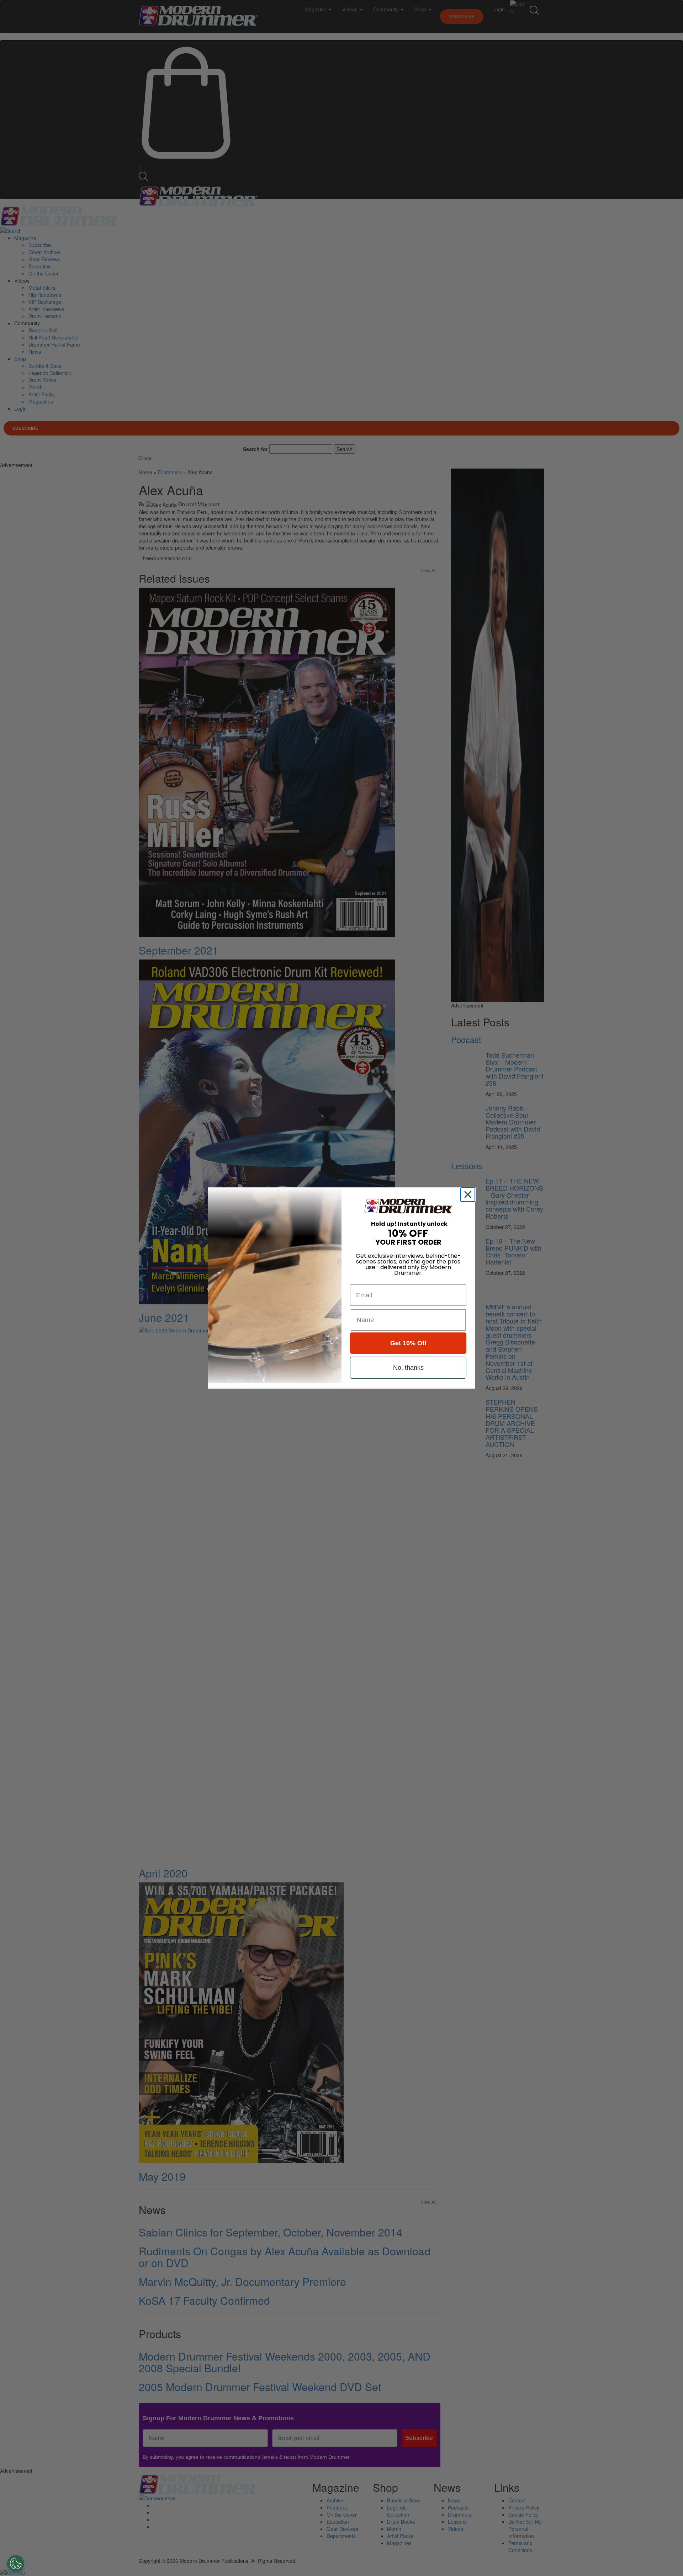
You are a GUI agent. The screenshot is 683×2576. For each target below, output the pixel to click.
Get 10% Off (408, 1343)
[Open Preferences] (16, 2564)
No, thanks (408, 1368)
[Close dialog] (469, 1195)
